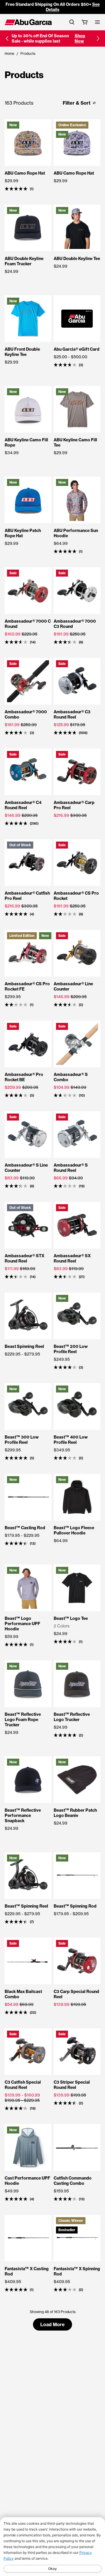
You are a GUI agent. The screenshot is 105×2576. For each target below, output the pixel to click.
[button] (7, 38)
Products (28, 53)
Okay (52, 2569)
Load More (52, 2324)
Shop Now (80, 38)
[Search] (72, 22)
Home (9, 53)
